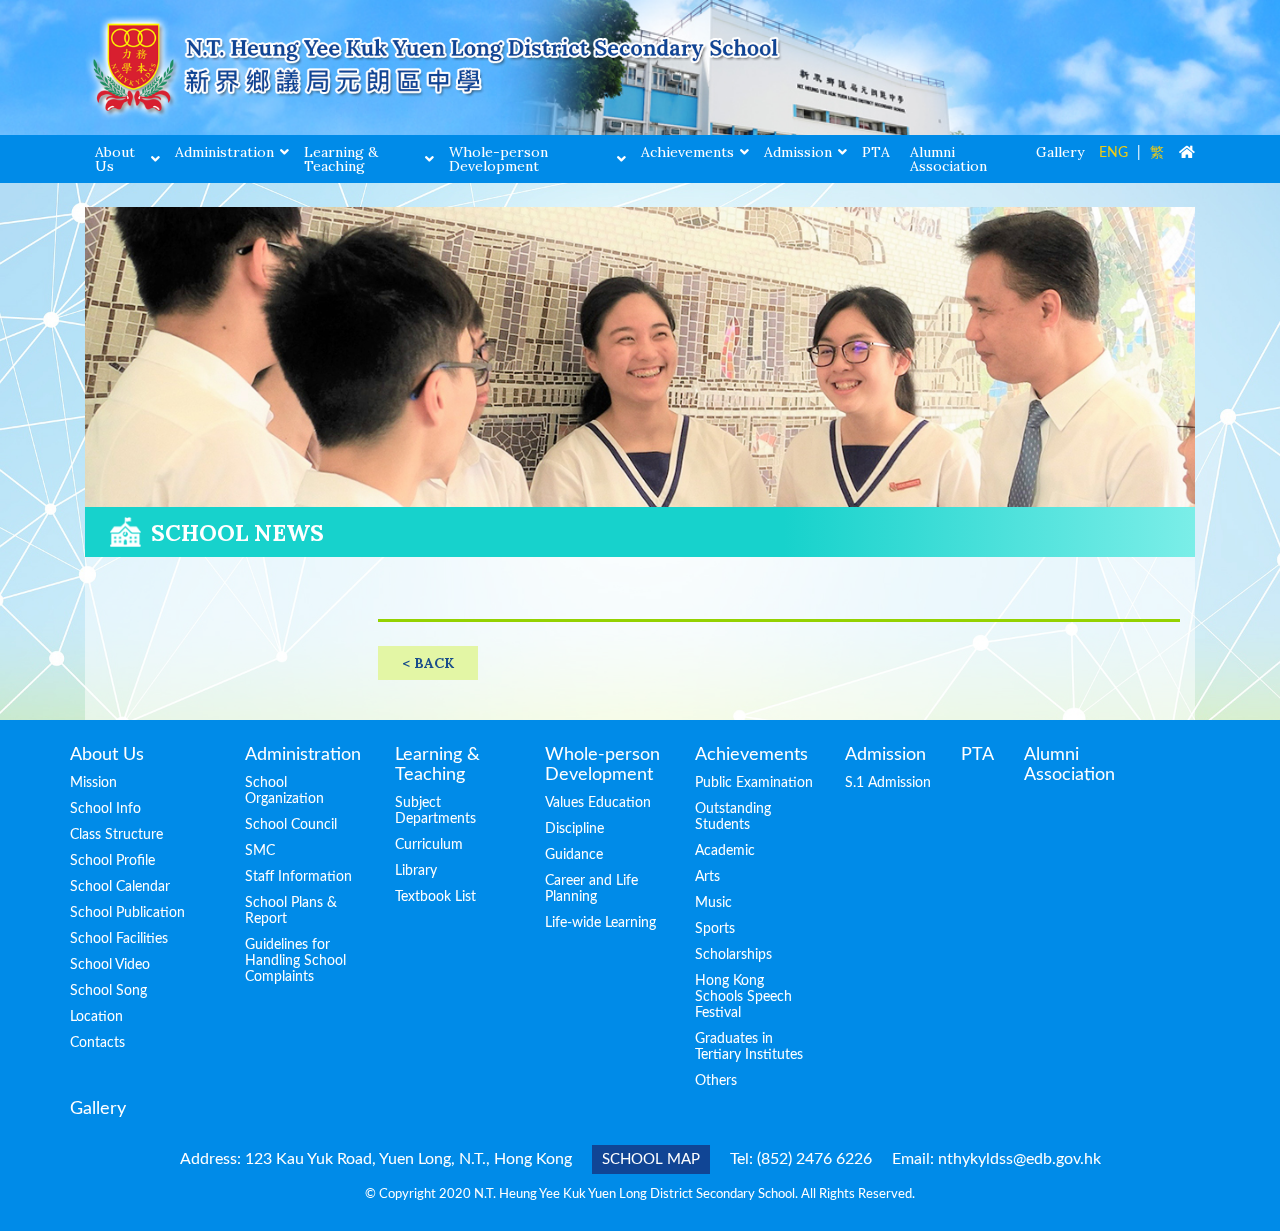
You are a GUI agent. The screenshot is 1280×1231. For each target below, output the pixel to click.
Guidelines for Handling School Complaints (295, 961)
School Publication (127, 913)
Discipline (574, 829)
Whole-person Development (498, 159)
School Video (110, 965)
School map (651, 1159)
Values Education (598, 803)
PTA (876, 152)
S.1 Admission (888, 783)
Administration (224, 152)
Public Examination (754, 783)
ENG (1113, 153)
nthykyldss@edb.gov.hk (1019, 1159)
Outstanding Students (733, 817)
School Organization (284, 791)
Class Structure (116, 835)
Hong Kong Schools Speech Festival (743, 997)
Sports (715, 929)
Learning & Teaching (341, 159)
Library (416, 871)
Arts (707, 877)
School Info (105, 809)
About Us (115, 159)
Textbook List (435, 897)
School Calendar (120, 887)
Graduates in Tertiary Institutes (749, 1047)
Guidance (574, 855)
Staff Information (298, 877)
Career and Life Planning (591, 889)
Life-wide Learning (600, 923)
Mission (93, 783)
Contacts (97, 1043)
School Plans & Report (291, 911)
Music (713, 903)
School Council (291, 825)
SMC (260, 851)
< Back (428, 663)
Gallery (1060, 152)
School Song (108, 991)
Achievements (687, 152)
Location (96, 1017)
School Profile (112, 861)
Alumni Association (948, 159)
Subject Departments (435, 811)
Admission (798, 152)
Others (716, 1081)
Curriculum (429, 845)
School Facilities (119, 939)
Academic (725, 851)
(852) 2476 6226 (814, 1159)
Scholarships (733, 955)
